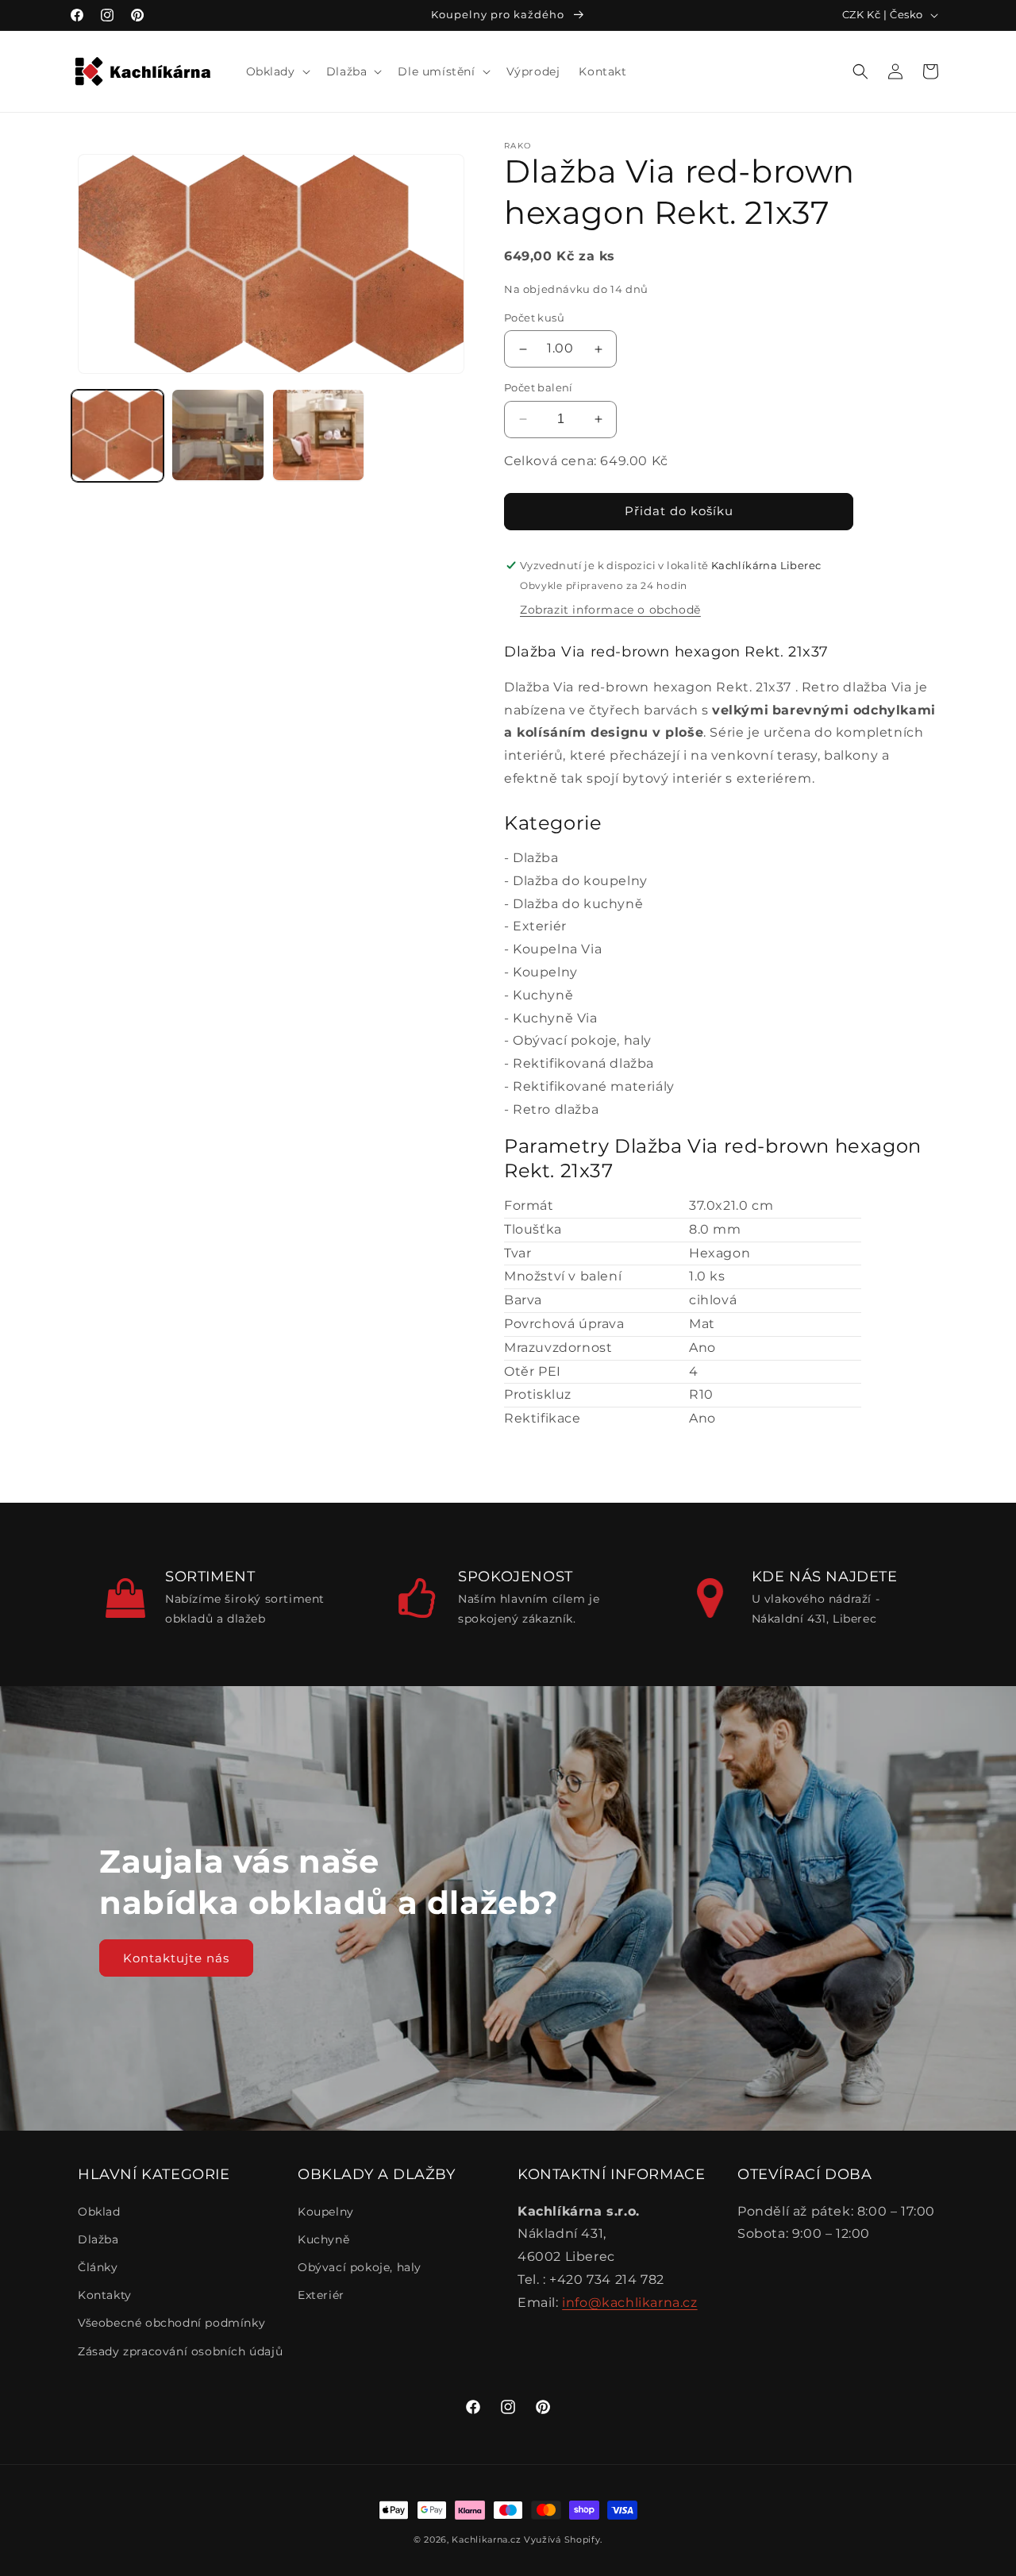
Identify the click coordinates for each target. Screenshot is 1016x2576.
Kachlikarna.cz (486, 2539)
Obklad (99, 2212)
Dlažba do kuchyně (578, 904)
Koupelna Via (557, 949)
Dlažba (536, 858)
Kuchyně (543, 995)
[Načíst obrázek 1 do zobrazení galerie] (117, 435)
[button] (277, 71)
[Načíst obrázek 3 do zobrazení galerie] (318, 435)
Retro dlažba (556, 1109)
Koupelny (545, 972)
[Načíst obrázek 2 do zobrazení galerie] (217, 435)
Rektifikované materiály (594, 1086)
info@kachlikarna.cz (629, 2303)
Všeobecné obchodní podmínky (171, 2323)
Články (98, 2267)
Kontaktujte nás (176, 1957)
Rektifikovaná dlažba (583, 1063)
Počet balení (539, 387)
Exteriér (540, 926)
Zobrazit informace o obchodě (610, 610)
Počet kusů (534, 318)
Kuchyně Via (555, 1018)
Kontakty (105, 2295)
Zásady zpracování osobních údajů (180, 2351)
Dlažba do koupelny (580, 881)
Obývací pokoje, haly (582, 1040)
